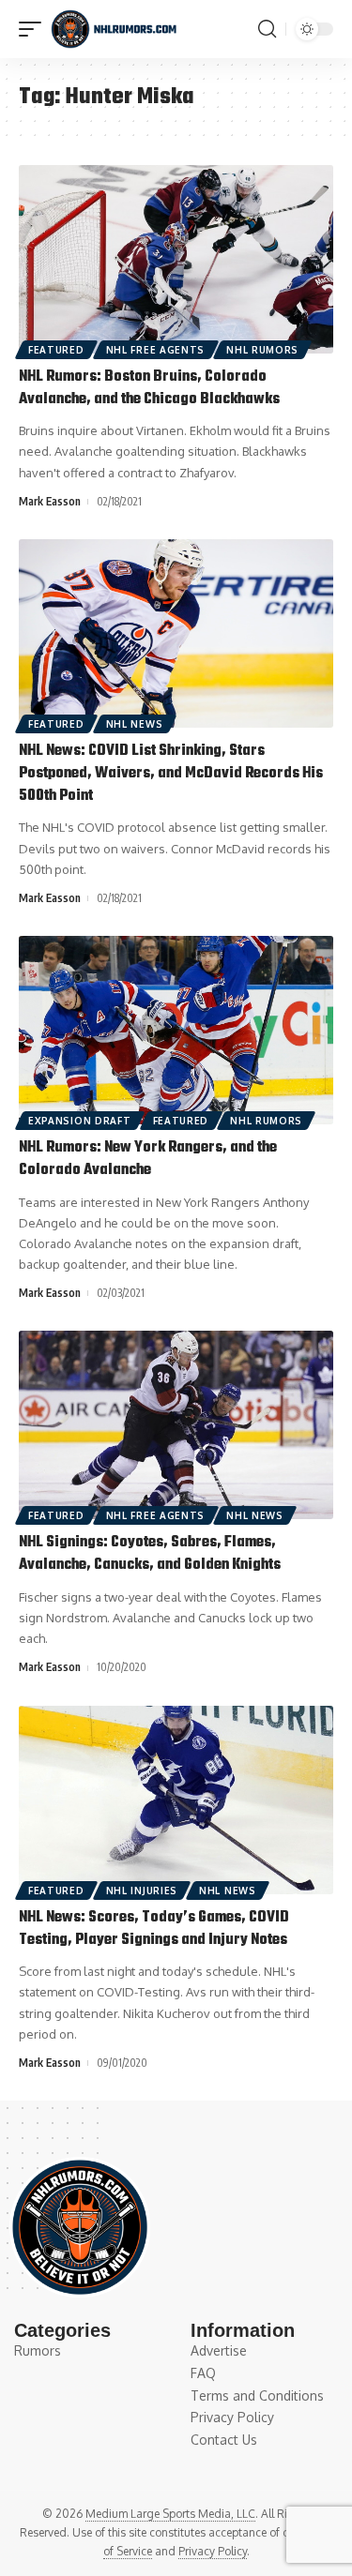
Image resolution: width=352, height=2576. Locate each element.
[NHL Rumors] (114, 29)
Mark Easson (50, 501)
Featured (56, 350)
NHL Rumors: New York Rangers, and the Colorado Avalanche (148, 1159)
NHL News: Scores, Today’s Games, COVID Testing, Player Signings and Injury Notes (154, 1929)
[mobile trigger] (35, 29)
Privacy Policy (213, 2551)
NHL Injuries (142, 1891)
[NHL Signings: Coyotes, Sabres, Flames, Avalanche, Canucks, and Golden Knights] (176, 1425)
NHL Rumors (262, 350)
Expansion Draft (80, 1121)
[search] (267, 29)
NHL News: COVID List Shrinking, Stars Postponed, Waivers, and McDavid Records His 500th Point (171, 774)
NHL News (135, 724)
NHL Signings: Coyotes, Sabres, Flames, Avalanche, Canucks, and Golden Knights (150, 1554)
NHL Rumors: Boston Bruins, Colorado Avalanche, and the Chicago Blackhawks (149, 388)
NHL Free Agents (156, 350)
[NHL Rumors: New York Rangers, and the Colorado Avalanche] (176, 1030)
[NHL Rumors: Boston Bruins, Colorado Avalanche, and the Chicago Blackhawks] (176, 259)
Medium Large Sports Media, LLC (170, 2514)
